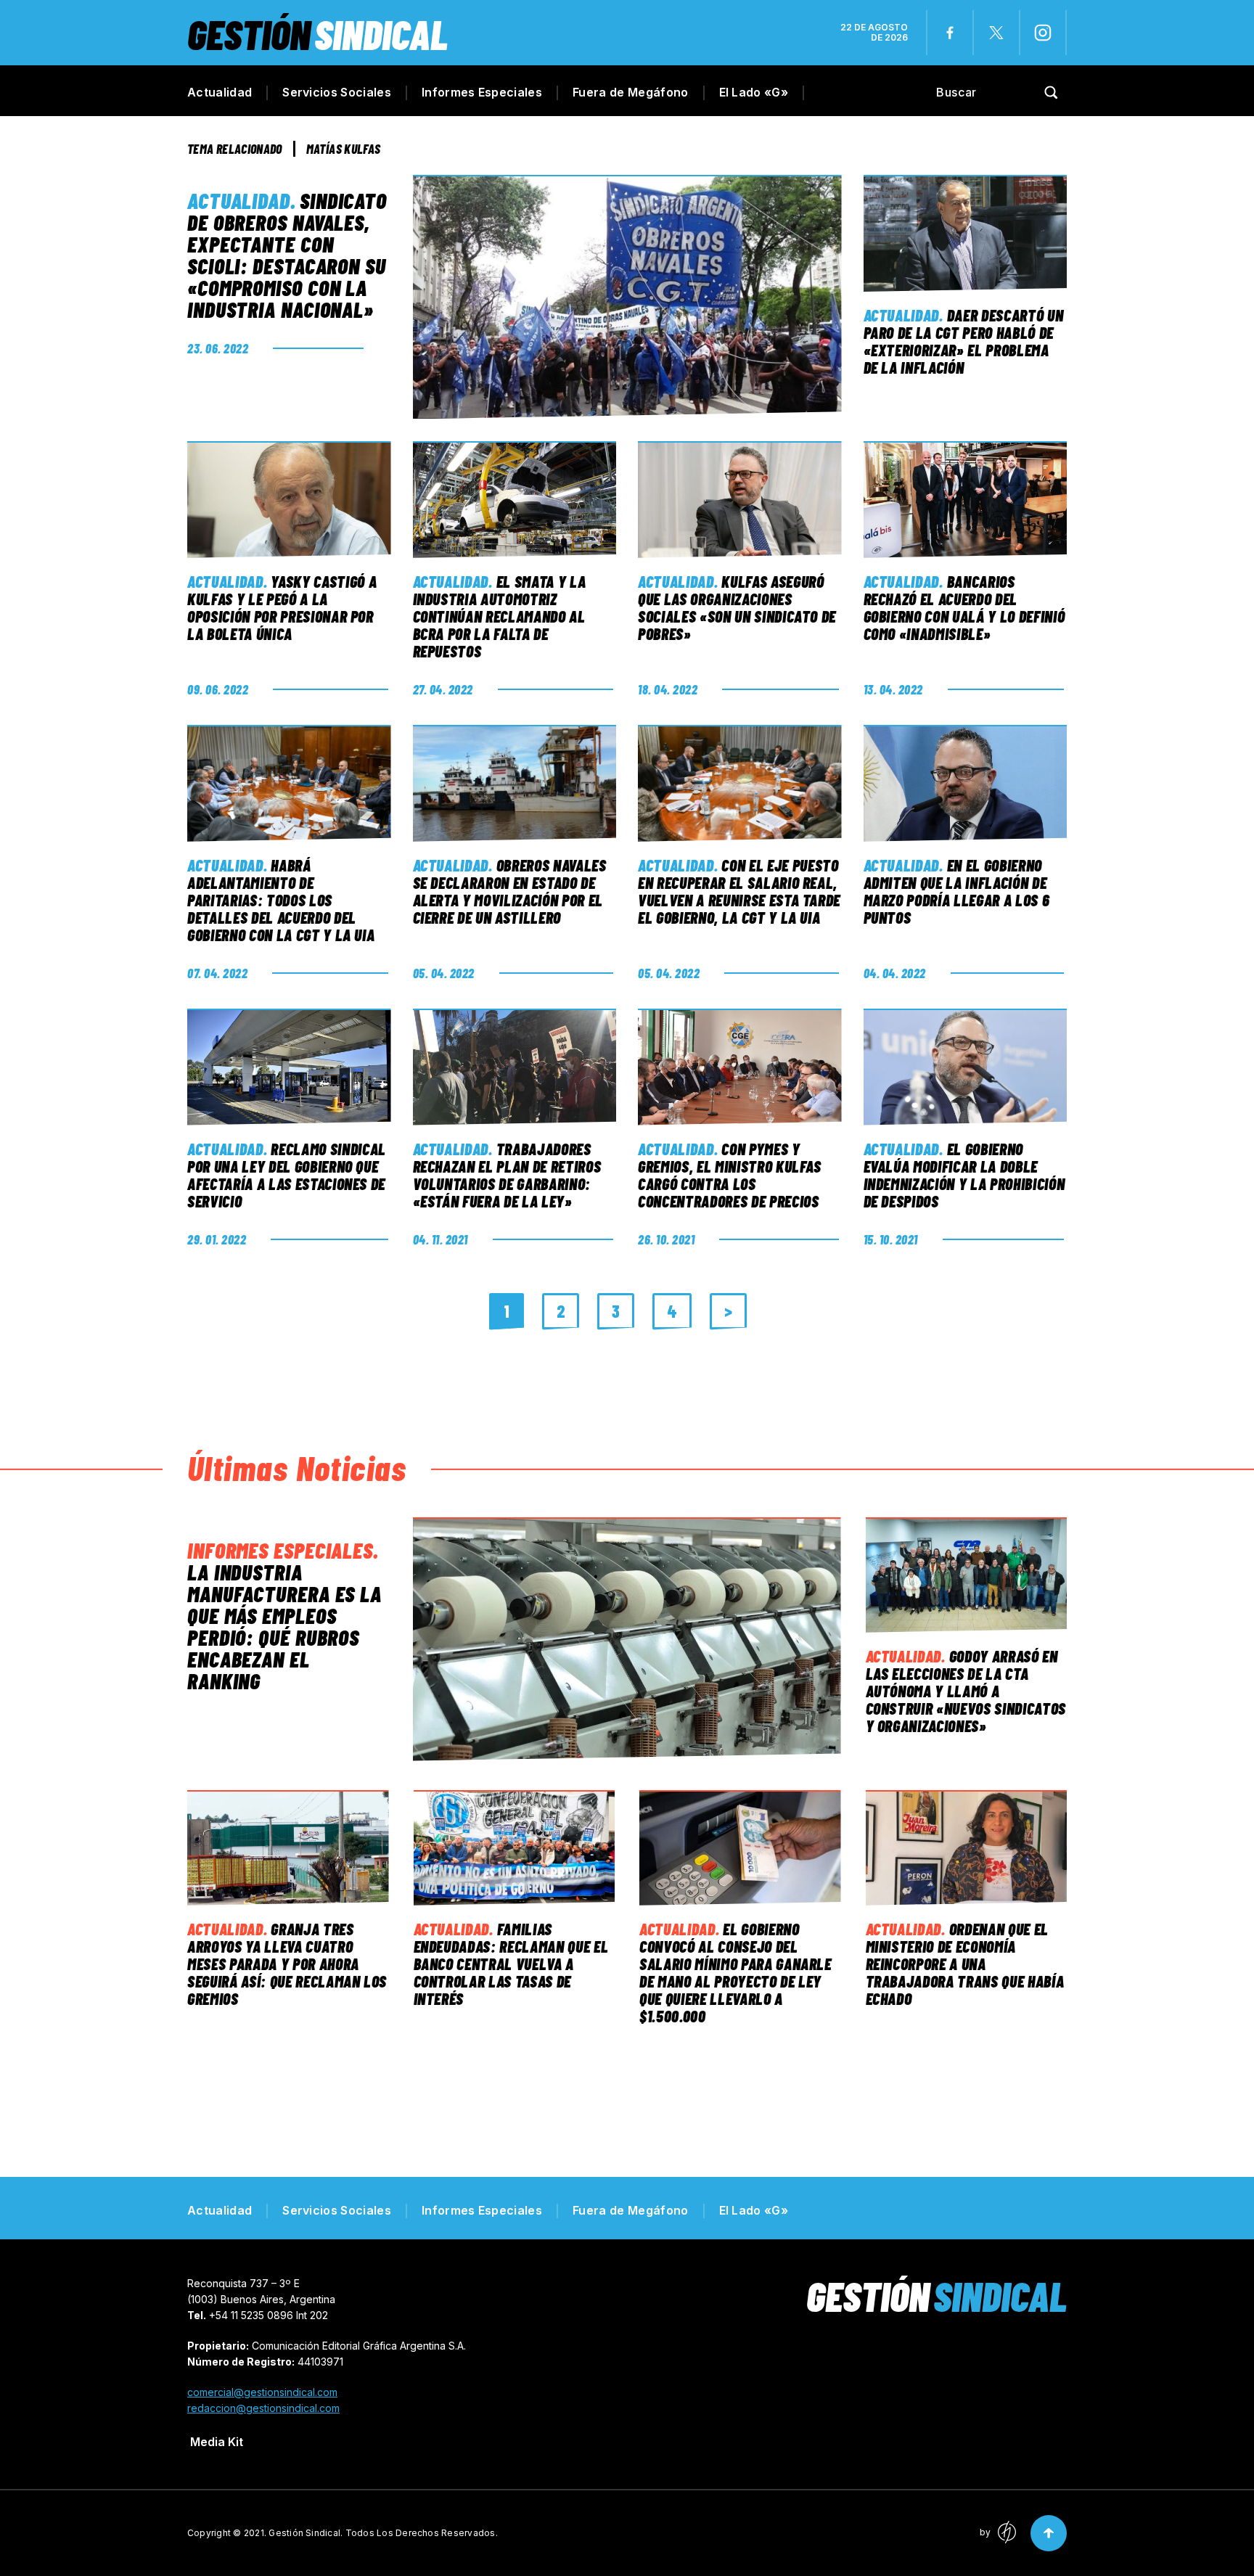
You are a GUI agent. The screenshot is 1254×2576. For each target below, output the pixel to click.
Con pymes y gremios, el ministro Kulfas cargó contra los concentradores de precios (730, 1175)
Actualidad (220, 92)
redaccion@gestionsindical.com (263, 2408)
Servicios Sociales (337, 92)
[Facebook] (950, 33)
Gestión (317, 34)
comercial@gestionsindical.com (262, 2392)
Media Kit (217, 2442)
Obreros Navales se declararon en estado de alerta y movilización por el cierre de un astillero (510, 891)
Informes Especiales (482, 92)
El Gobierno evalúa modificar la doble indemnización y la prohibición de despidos (964, 1175)
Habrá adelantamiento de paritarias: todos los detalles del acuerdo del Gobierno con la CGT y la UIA (281, 900)
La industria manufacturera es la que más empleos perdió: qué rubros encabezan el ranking (284, 1626)
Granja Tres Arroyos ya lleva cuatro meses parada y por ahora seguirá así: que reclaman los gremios (287, 1964)
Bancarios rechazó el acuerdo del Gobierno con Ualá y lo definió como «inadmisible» (964, 607)
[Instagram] (1043, 33)
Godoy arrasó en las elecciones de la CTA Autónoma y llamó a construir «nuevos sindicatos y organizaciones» (966, 1691)
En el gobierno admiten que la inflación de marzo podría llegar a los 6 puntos (957, 891)
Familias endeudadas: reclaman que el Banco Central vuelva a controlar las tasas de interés (511, 1964)
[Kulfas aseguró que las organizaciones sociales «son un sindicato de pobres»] (740, 500)
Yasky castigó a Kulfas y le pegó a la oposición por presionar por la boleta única (282, 607)
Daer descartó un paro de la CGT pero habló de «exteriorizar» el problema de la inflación (964, 341)
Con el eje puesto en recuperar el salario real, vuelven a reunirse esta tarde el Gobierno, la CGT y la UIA (739, 891)
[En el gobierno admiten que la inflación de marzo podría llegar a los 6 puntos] (966, 783)
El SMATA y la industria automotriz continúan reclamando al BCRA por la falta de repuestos (500, 616)
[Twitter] (996, 33)
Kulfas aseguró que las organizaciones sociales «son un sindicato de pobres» (737, 607)
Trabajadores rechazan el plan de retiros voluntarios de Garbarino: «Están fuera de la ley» (507, 1175)
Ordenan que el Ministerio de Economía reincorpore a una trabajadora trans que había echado (965, 1964)
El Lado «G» (754, 92)
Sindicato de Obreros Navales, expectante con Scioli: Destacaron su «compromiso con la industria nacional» (287, 255)
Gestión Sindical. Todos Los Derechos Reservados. (383, 2533)
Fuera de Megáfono (630, 92)
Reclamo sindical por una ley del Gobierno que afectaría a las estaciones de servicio (287, 1175)
